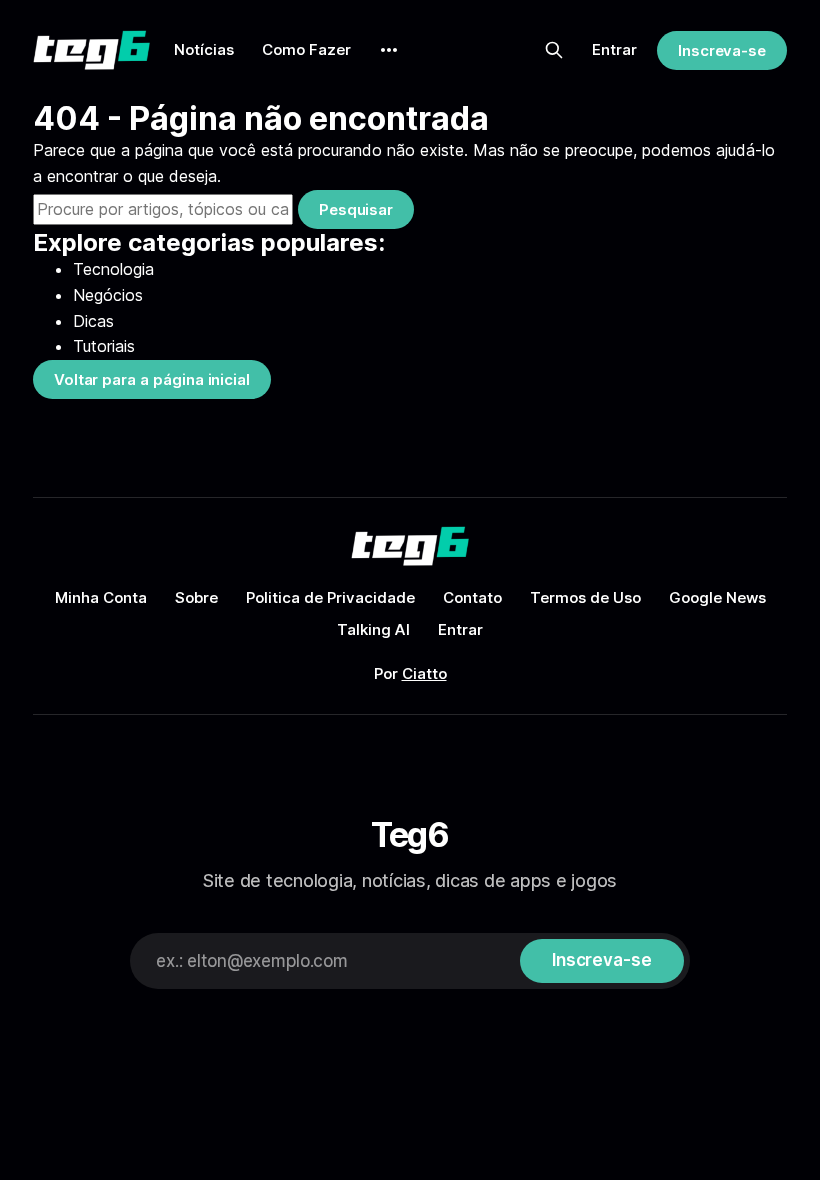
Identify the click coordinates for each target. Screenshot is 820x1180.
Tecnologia (113, 269)
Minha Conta (101, 597)
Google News (717, 597)
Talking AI (373, 629)
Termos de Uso (585, 597)
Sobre (196, 597)
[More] (389, 50)
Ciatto (424, 673)
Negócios (108, 295)
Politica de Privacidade (330, 597)
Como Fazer (306, 49)
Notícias (204, 49)
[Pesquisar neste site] (554, 50)
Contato (472, 597)
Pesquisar (356, 209)
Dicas (93, 321)
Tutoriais (104, 346)
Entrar (614, 49)
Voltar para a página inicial (152, 379)
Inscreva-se (722, 50)
